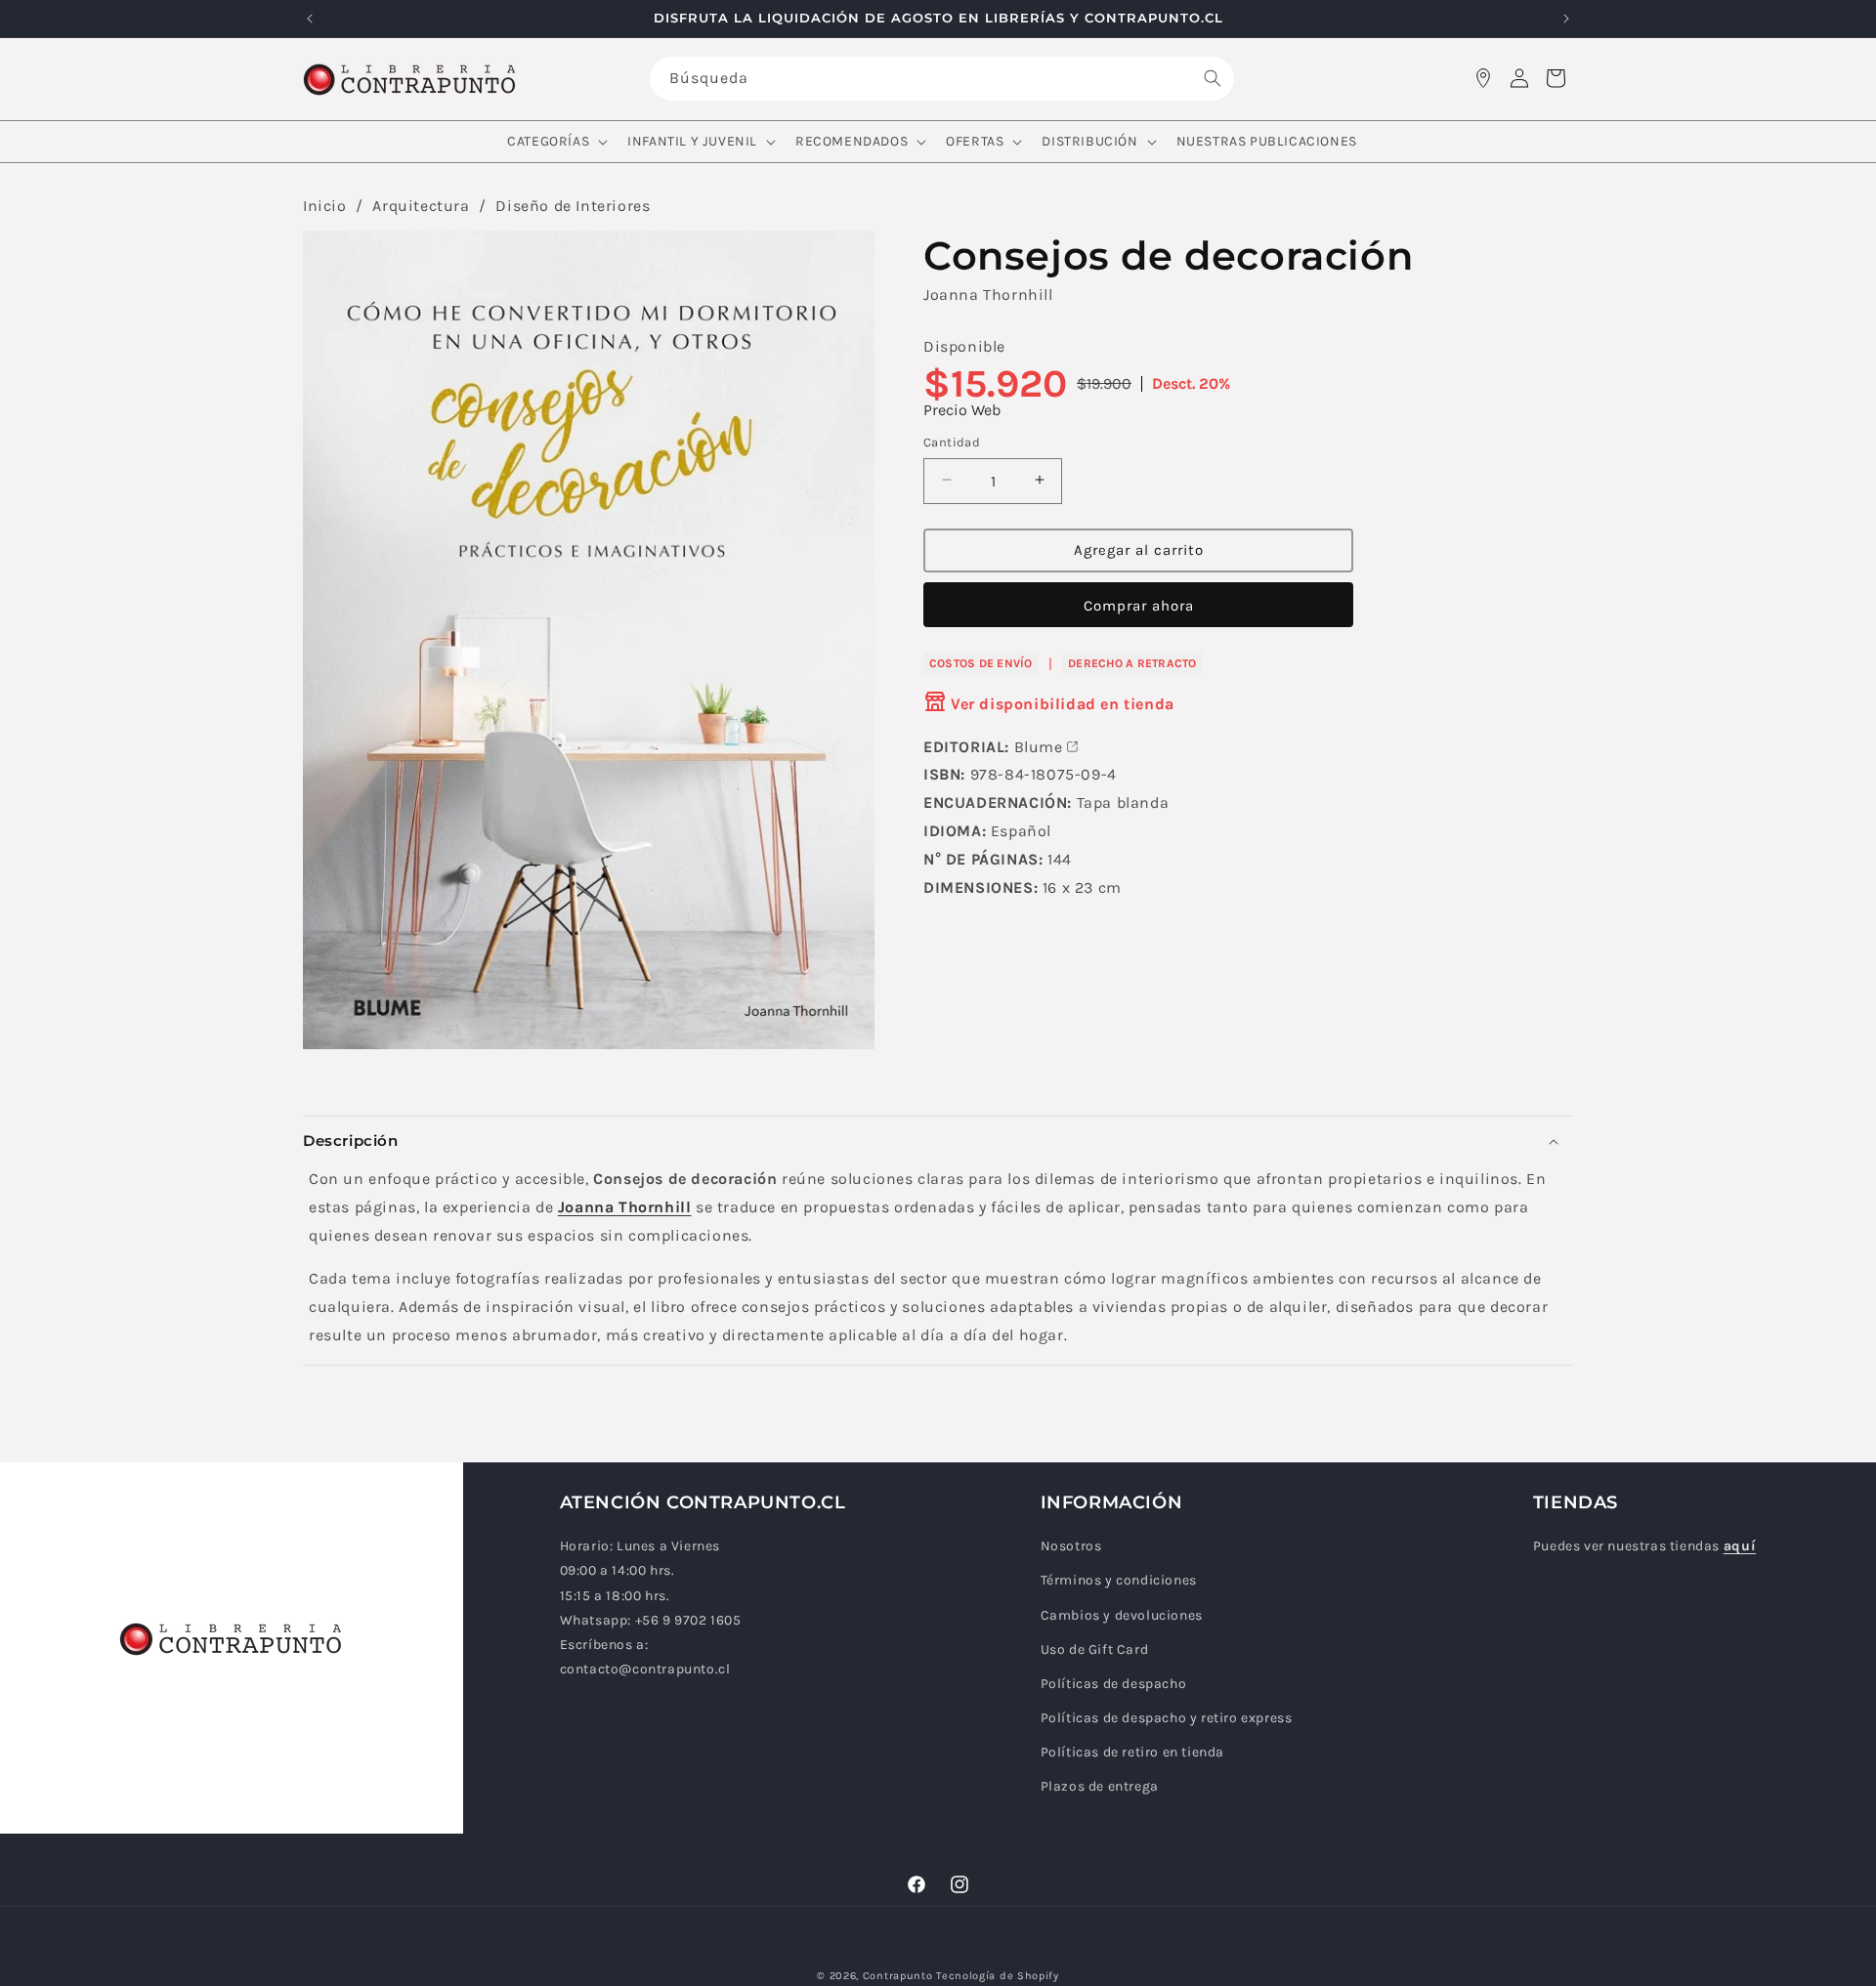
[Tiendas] (1483, 78)
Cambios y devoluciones (1122, 1615)
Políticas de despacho (1114, 1685)
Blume (1039, 746)
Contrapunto (898, 1976)
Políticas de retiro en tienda (1132, 1753)
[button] (555, 142)
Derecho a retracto (1132, 662)
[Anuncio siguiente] (1566, 19)
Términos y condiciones (1119, 1581)
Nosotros (1071, 1547)
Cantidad (952, 441)
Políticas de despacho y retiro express (1167, 1719)
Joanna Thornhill (988, 295)
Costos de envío (981, 662)
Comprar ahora (1139, 605)
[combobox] (942, 79)
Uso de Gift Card (1095, 1649)
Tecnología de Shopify (998, 1976)
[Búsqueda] (1213, 78)
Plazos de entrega (1100, 1787)
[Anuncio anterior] (310, 19)
